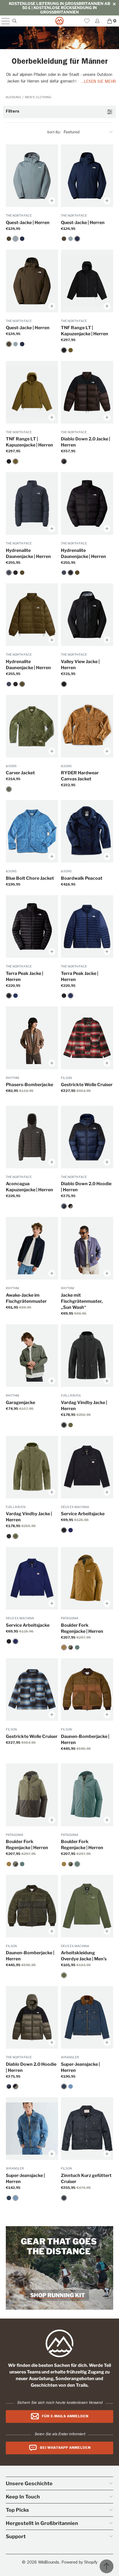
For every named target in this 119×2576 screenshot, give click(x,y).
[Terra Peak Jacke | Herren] (9, 996)
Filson (66, 1078)
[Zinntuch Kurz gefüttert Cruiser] (64, 2198)
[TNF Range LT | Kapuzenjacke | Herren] (64, 350)
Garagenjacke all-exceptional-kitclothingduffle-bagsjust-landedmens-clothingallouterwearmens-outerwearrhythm (32, 1356)
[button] (60, 112)
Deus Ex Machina (75, 1507)
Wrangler (70, 2057)
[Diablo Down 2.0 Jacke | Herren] (64, 461)
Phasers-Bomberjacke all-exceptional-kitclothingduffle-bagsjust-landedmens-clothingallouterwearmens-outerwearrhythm (32, 1038)
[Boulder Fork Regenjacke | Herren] (64, 1647)
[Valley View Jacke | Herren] (64, 684)
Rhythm (12, 1078)
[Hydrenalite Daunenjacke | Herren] (9, 573)
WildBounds (49, 2563)
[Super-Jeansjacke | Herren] (64, 2086)
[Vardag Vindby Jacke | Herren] (64, 1425)
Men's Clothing (38, 98)
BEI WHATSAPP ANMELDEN (65, 2448)
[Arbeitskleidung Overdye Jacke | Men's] (64, 1975)
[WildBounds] (60, 21)
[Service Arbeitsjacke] (64, 1530)
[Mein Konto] (97, 21)
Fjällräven (71, 1395)
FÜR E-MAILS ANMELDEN (65, 2417)
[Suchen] (14, 21)
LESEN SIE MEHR (100, 82)
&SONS (11, 766)
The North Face (19, 216)
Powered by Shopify (80, 2563)
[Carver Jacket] (9, 789)
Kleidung (14, 98)
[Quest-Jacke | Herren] (9, 239)
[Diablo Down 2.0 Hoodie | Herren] (64, 1206)
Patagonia (70, 1618)
